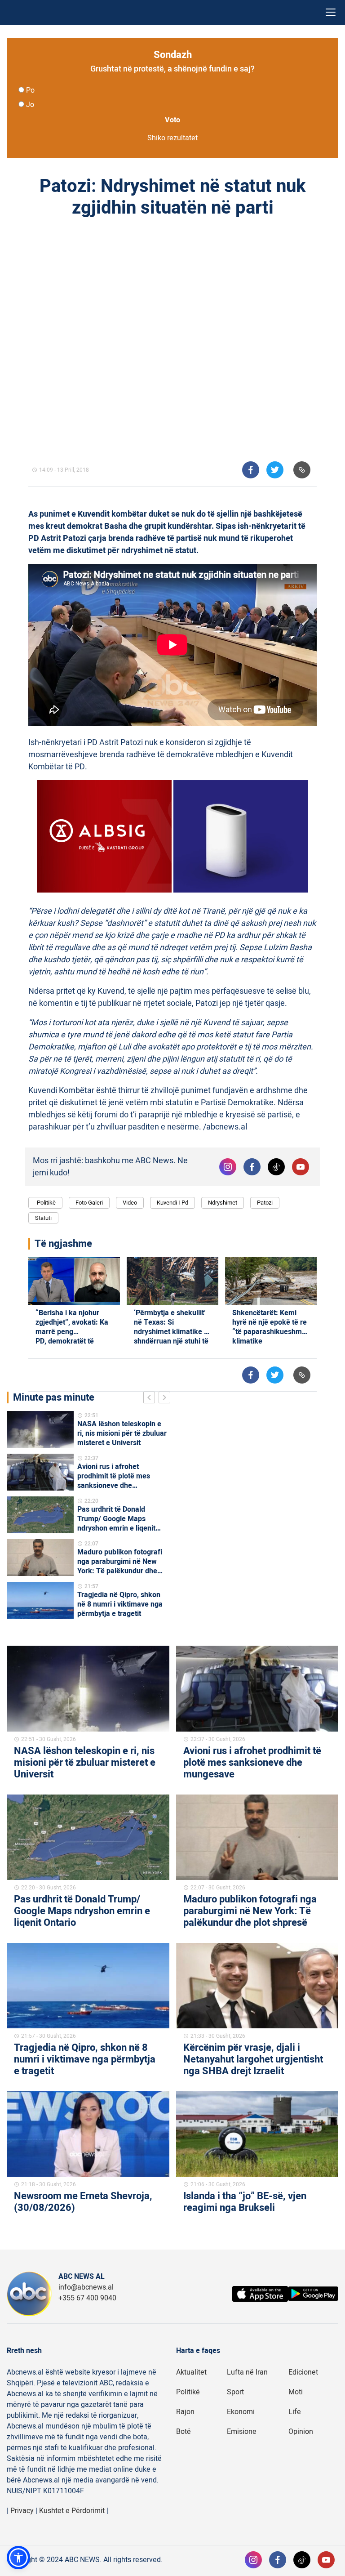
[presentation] (151, 1399)
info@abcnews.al (86, 2287)
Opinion (301, 2432)
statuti (43, 1218)
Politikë (188, 2392)
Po (30, 90)
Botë (184, 2432)
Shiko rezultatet (172, 138)
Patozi (265, 1203)
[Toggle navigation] (331, 12)
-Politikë (45, 1203)
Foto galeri (89, 1203)
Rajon (185, 2412)
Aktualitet (191, 2372)
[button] (18, 2558)
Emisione (242, 2432)
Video (130, 1203)
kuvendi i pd (172, 1203)
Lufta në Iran (247, 2372)
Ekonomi (241, 2412)
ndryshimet (223, 1203)
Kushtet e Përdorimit (72, 2511)
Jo (30, 105)
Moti (296, 2392)
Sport (235, 2392)
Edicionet (303, 2372)
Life (295, 2412)
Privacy (22, 2511)
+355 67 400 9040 (87, 2298)
